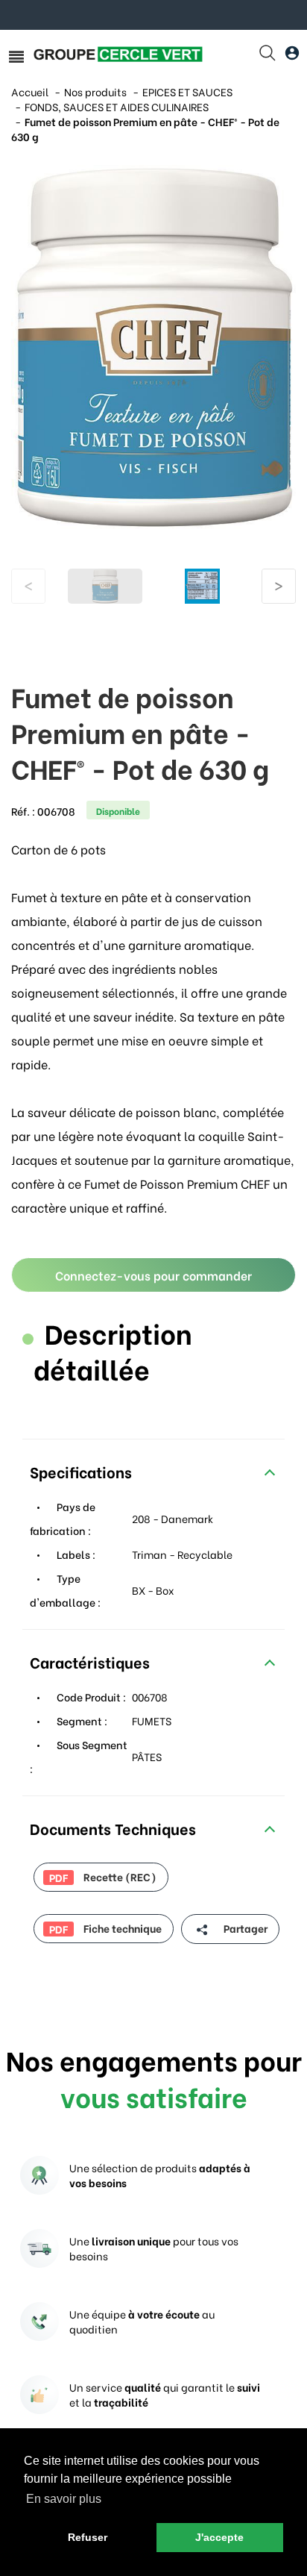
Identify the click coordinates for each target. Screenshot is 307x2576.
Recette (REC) (103, 1877)
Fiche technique (105, 1928)
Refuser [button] (88, 2537)
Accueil (30, 91)
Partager (244, 1928)
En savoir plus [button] (64, 2499)
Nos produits (95, 91)
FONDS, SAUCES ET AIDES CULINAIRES (117, 106)
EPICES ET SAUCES (187, 91)
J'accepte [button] (219, 2537)
